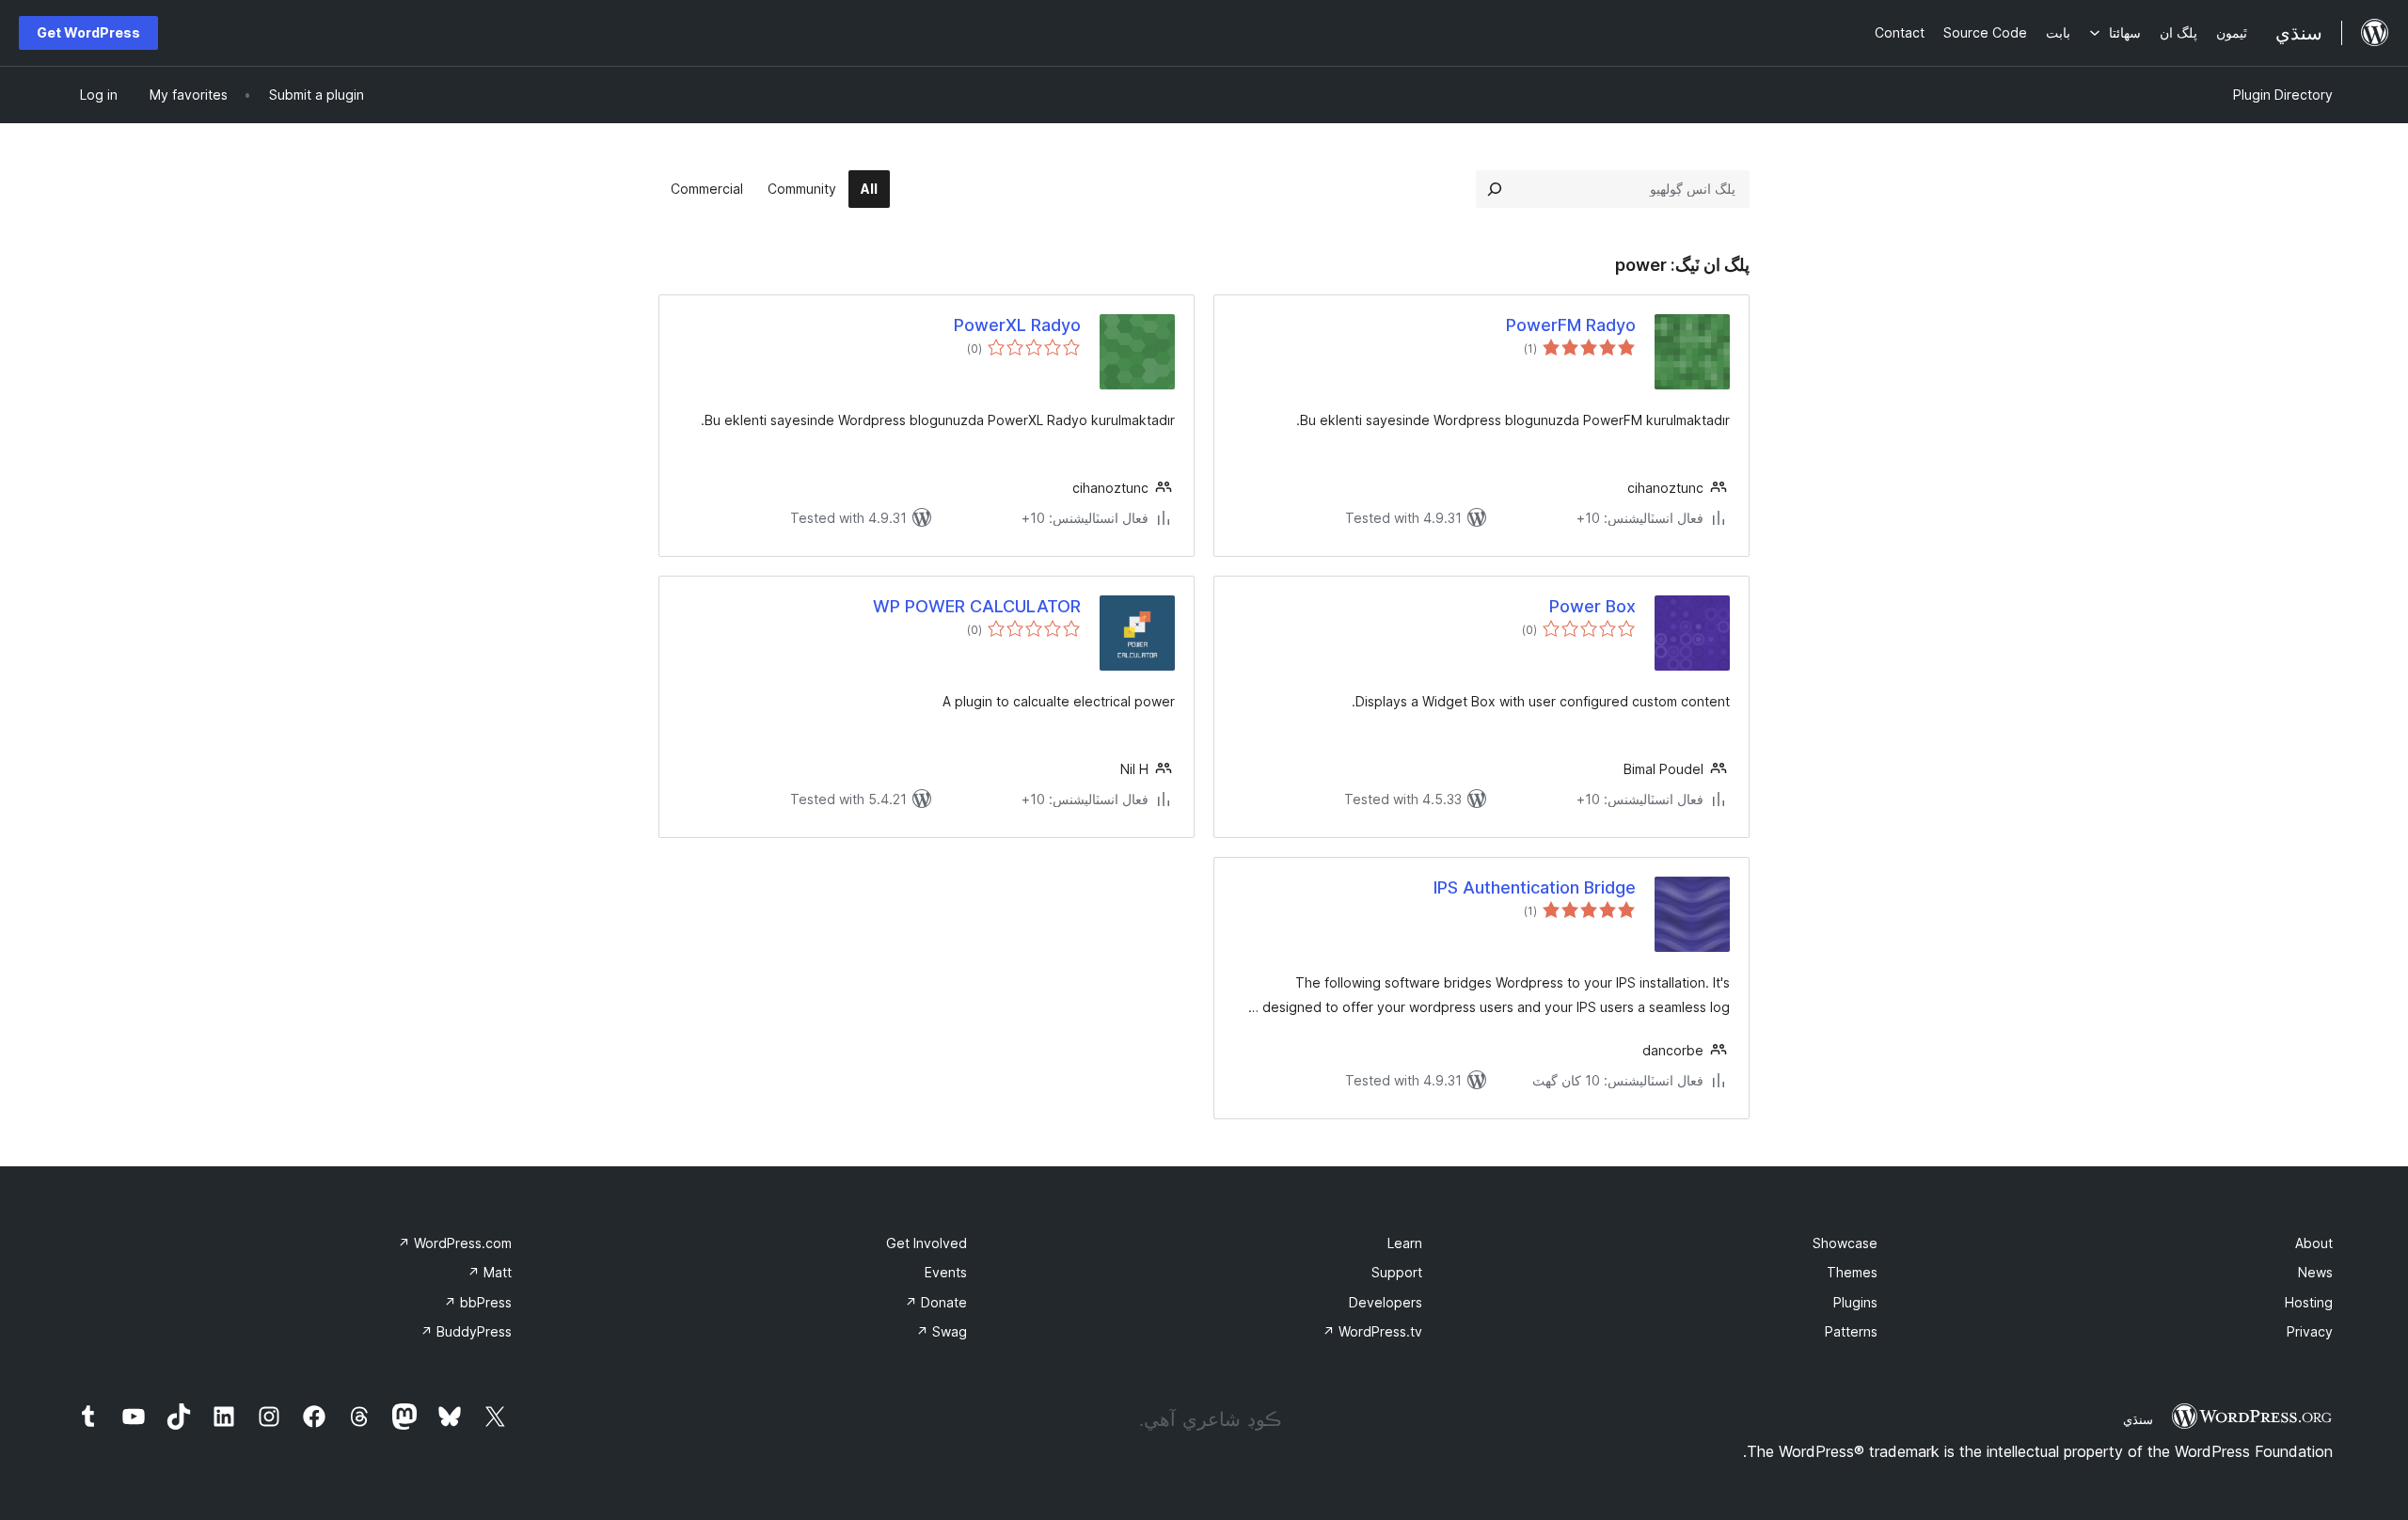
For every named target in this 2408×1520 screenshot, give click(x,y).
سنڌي (2138, 1419)
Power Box (1592, 606)
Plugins (1855, 1302)
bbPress (478, 1302)
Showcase (1845, 1243)
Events (946, 1272)
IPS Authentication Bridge (1535, 887)
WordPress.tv (1372, 1331)
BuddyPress (466, 1331)
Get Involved (927, 1243)
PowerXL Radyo (1017, 325)
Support (1397, 1272)
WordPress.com (455, 1243)
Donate (936, 1302)
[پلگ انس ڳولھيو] (1495, 189)
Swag (942, 1331)
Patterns (1851, 1331)
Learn (1405, 1243)
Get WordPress (88, 32)
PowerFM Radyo (1571, 325)
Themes (1852, 1272)
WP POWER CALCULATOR (977, 606)
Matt (490, 1272)
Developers (1386, 1302)
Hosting (2309, 1302)
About (2314, 1243)
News (2315, 1272)
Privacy (2310, 1331)
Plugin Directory (2283, 95)
